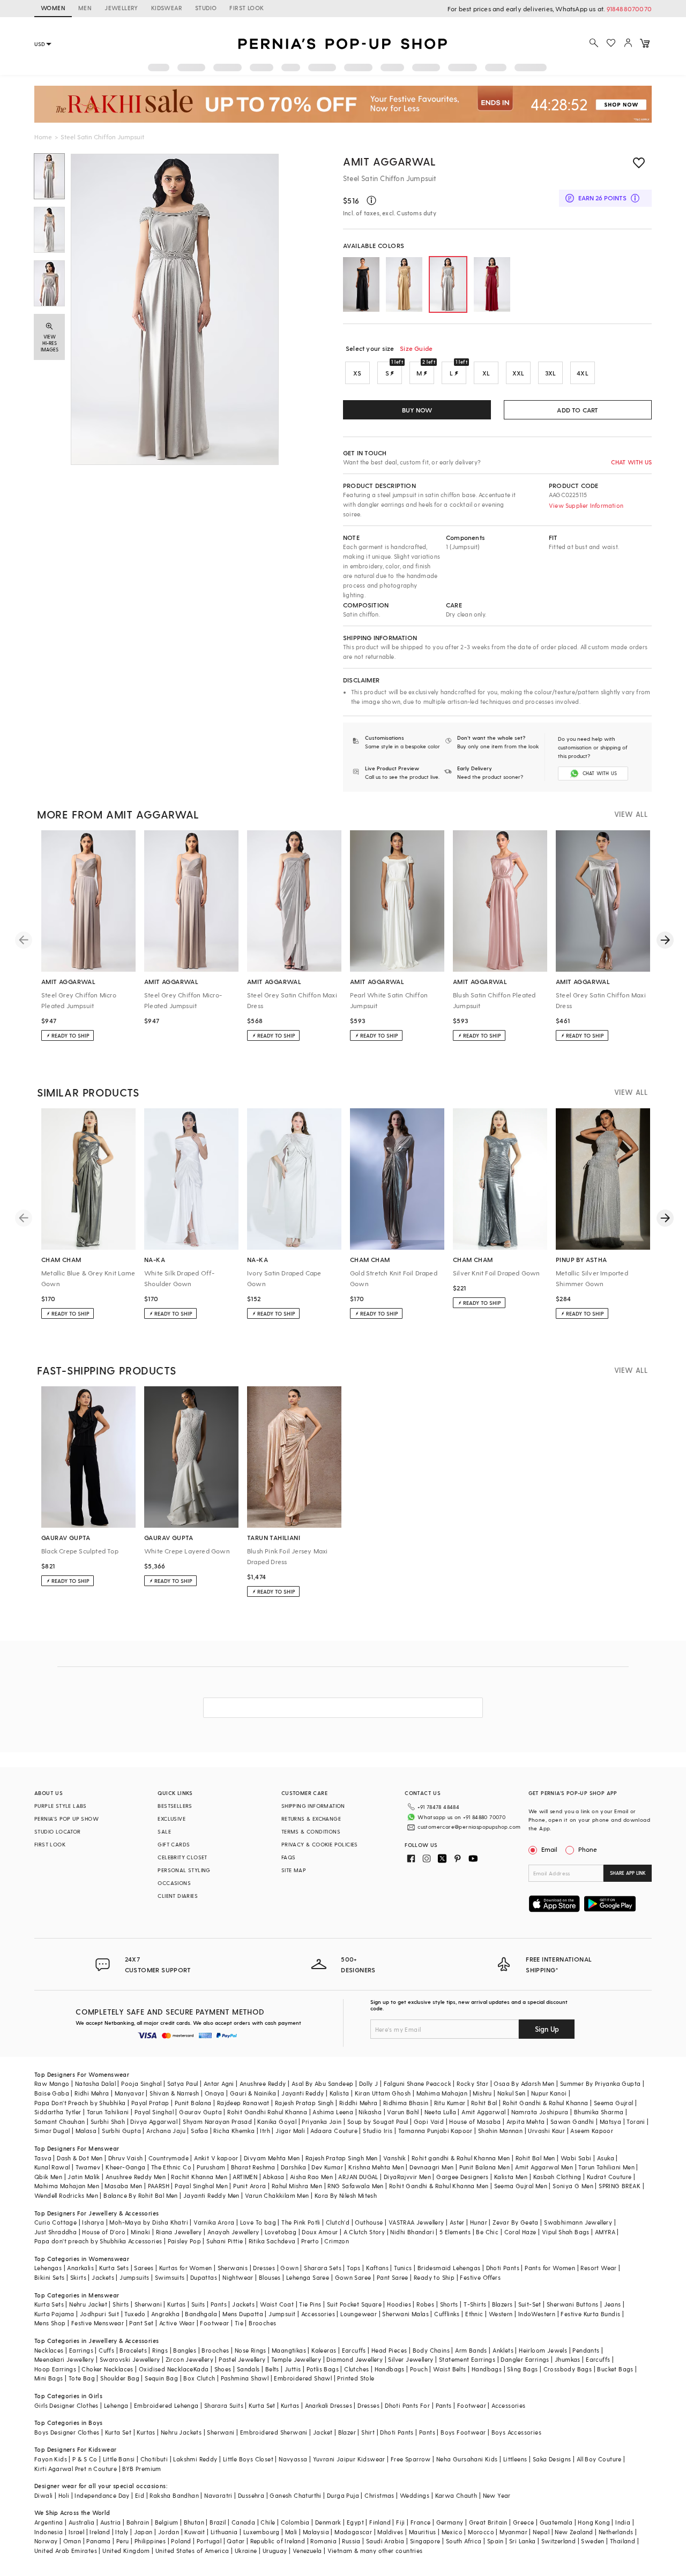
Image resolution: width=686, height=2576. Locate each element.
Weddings (415, 2495)
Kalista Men (511, 2177)
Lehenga (116, 2405)
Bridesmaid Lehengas (449, 2268)
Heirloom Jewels (543, 2350)
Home (43, 137)
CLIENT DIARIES (178, 1896)
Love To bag (258, 2222)
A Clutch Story (364, 2232)
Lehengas (48, 2268)
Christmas (379, 2495)
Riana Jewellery (179, 2232)
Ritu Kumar (450, 2103)
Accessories (318, 2314)
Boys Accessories (516, 2432)
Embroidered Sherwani (274, 2432)
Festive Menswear (98, 2323)
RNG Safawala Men (355, 2186)
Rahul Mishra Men (297, 2186)
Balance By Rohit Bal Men (141, 2195)
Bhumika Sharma (599, 2112)
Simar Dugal (52, 2131)
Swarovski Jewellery (130, 2359)
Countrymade (169, 2158)
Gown (289, 2268)
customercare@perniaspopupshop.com (469, 1827)
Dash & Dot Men (80, 2158)
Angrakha (165, 2314)
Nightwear (238, 2277)
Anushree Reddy (263, 2083)
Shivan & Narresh (174, 2093)
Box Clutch (199, 2378)
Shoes (223, 2369)
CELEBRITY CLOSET (182, 1857)
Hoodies (399, 2304)
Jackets (103, 2277)
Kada (201, 2369)
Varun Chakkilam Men (277, 2195)
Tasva (43, 2158)
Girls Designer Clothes (66, 2405)
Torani (636, 2121)
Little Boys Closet (248, 2459)
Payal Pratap (150, 2103)
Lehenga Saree (308, 2277)
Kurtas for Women (185, 2268)
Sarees (144, 2268)
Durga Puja (343, 2495)
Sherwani (148, 2304)
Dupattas (204, 2277)
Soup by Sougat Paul (378, 2121)
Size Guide (416, 348)
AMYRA (605, 2232)
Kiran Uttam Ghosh (383, 2093)
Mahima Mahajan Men (67, 2186)
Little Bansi (119, 2459)
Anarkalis (80, 2268)
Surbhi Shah (108, 2121)
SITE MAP (294, 1870)
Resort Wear (598, 2268)
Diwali (43, 2495)
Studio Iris (378, 2131)
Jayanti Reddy (303, 2093)
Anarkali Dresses (329, 2405)
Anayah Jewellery (233, 2232)
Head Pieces (389, 2350)
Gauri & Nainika (253, 2093)
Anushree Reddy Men (136, 2177)
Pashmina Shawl (245, 2378)
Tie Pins (310, 2304)
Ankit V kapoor (216, 2158)
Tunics (403, 2268)
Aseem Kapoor (592, 2131)
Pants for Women (550, 2268)
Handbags (390, 2369)
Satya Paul (183, 2083)
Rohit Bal (484, 2103)
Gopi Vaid (429, 2121)
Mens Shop (50, 2323)
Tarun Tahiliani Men (606, 2167)
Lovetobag (281, 2232)
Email (549, 1849)
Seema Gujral (614, 2103)
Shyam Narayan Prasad (217, 2121)
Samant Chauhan (60, 2121)
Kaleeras (324, 2350)
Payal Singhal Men (201, 2186)
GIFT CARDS (174, 1844)
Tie (239, 2323)
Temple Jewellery (296, 2359)
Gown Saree (353, 2277)
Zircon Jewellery (189, 2359)
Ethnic (474, 2314)
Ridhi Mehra (92, 2093)
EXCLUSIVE (171, 1819)
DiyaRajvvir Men (407, 2177)
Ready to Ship (434, 2277)
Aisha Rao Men (311, 2177)
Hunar (479, 2222)
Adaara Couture (334, 2131)
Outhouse (369, 2222)
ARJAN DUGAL (358, 2177)
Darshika (293, 2167)
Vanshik (395, 2158)
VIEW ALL (631, 814)
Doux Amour (320, 2232)
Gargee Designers (462, 2177)
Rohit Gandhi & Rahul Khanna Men (439, 2186)
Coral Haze (520, 2232)
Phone (588, 1849)
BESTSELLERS (175, 1806)
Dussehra (251, 2495)
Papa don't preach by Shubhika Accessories (98, 2241)
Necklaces (49, 2350)
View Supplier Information (586, 505)
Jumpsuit (282, 2314)
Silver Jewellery (411, 2359)
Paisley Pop (184, 2241)
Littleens (515, 2459)
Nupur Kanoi (549, 2093)
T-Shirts (475, 2304)
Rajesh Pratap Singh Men (342, 2158)
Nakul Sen (512, 2093)
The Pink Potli (301, 2222)
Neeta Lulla (440, 2112)
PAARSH (159, 2186)
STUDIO (206, 8)
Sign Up (547, 2029)
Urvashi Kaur (546, 2131)
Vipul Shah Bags (566, 2232)
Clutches (356, 2369)
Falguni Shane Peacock (417, 2083)
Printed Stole (356, 2378)
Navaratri (218, 2495)
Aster (457, 2222)
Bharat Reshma (253, 2167)
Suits (198, 2304)
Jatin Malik (84, 2177)
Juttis (293, 2369)
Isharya (93, 2222)
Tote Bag (82, 2378)
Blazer (347, 2432)
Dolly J (369, 2083)
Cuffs (106, 2350)
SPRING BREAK (620, 2186)
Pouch (419, 2369)
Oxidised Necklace (166, 2369)
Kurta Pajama (54, 2314)
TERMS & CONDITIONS (311, 1831)
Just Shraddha (55, 2232)
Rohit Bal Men (535, 2158)
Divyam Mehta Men (272, 2158)
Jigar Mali (290, 2131)
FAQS (289, 1857)
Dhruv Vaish (125, 2158)
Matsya (610, 2121)
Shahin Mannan (500, 2131)
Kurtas (176, 2304)
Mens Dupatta (243, 2314)
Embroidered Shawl (303, 2378)
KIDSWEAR (167, 8)
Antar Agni (219, 2083)
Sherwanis (233, 2268)
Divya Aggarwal (154, 2121)
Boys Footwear (463, 2432)
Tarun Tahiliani (108, 2112)
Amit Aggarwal (390, 161)
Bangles (185, 2350)
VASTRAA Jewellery (416, 2222)
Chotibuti (154, 2459)
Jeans (613, 2304)
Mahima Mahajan (442, 2093)
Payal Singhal (154, 2112)
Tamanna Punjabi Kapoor (435, 2131)
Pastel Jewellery (242, 2359)
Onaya (215, 2093)
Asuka (606, 2158)
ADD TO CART (577, 410)
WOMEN (53, 8)
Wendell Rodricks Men (66, 2195)
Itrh (265, 2131)
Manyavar (129, 2093)
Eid (140, 2495)
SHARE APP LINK (628, 1873)
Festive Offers (480, 2277)
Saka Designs (552, 2459)
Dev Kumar (327, 2167)
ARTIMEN (245, 2177)
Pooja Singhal (141, 2083)
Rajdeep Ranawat (243, 2103)
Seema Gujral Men (521, 2186)
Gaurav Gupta (200, 2112)
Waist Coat (277, 2304)
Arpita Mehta (526, 2121)
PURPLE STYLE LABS (61, 1806)
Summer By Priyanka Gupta (601, 2083)
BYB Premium (141, 2469)
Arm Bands (471, 2350)
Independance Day (102, 2495)
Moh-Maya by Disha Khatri (149, 2222)
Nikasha (370, 2112)
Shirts (121, 2304)
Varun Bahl (403, 2112)
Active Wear (177, 2323)
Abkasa (273, 2177)
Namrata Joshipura (540, 2112)
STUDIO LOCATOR (58, 1831)
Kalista (340, 2093)
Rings (160, 2350)
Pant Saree (393, 2277)
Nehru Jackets (181, 2432)
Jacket (323, 2432)
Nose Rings (251, 2350)
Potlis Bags (323, 2369)
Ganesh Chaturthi (295, 2495)
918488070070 (629, 9)
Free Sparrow (411, 2459)
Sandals (248, 2369)
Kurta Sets (114, 2268)
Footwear (214, 2323)
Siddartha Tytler (58, 2112)
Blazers (502, 2304)
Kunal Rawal (52, 2167)
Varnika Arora (214, 2222)
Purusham (211, 2167)
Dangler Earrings (525, 2359)
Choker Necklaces (107, 2369)
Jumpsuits (135, 2277)
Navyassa (293, 2459)
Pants (219, 2304)
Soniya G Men (573, 2186)
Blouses (270, 2277)
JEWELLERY (121, 8)
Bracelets (133, 2350)
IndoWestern (537, 2314)
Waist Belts (449, 2369)
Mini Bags (49, 2378)
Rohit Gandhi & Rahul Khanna (546, 2103)
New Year (497, 2495)
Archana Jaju (166, 2131)
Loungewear (359, 2314)
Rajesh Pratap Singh (304, 2103)
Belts (272, 2369)
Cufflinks (447, 2314)
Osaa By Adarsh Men (524, 2083)
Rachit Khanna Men (199, 2177)
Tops (354, 2268)
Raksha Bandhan (174, 2495)
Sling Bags (522, 2369)
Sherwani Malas (405, 2314)
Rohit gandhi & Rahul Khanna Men (461, 2158)
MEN (85, 8)
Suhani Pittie (225, 2241)
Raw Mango (52, 2083)
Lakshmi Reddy (195, 2459)
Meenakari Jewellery (64, 2359)
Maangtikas (289, 2350)
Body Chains (431, 2350)
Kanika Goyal (277, 2121)
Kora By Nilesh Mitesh (346, 2195)
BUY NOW (417, 410)
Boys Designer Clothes (67, 2432)
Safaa (199, 2131)
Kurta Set (262, 2405)
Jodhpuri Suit (99, 2314)
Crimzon (337, 2241)
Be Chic (487, 2232)
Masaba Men (123, 2186)
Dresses (264, 2268)
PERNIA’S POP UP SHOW (66, 1819)
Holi (64, 2495)
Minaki (140, 2232)
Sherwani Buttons (572, 2304)
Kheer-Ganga (125, 2167)
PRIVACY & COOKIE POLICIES (320, 1844)
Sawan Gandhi (572, 2121)
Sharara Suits (224, 2405)
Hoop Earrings (55, 2369)
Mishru (482, 2093)
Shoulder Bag (120, 2378)
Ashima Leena (333, 2112)
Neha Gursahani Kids (467, 2459)
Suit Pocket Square (354, 2304)
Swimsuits (170, 2277)
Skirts (78, 2277)
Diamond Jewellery (355, 2359)
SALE (164, 1831)
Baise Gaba (52, 2093)
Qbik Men (48, 2177)
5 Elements (455, 2232)
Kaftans (377, 2268)
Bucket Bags (615, 2369)
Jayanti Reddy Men (211, 2195)
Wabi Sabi (576, 2158)
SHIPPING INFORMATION (313, 1806)
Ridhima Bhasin (406, 2103)
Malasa (86, 2131)
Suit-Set (530, 2304)
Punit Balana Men (484, 2167)
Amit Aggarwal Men (544, 2167)
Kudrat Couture (609, 2177)
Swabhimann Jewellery (578, 2222)
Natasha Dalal (95, 2083)
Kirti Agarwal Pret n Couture (76, 2469)
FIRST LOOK (247, 8)
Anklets (503, 2350)
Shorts (449, 2304)
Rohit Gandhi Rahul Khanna (267, 2112)
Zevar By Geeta (516, 2222)
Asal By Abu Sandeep (323, 2083)
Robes (425, 2304)
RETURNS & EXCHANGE (311, 1819)
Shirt (368, 2432)
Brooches (262, 2323)
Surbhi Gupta (121, 2131)
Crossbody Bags (568, 2369)
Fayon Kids (51, 2459)
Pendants (586, 2350)
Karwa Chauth (456, 2495)
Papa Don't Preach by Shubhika (80, 2103)
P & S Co (85, 2459)
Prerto (310, 2241)
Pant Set (141, 2323)
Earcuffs (354, 2350)
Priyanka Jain (322, 2121)
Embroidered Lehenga (166, 2405)
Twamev (88, 2167)
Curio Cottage (55, 2222)
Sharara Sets (323, 2268)
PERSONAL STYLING (184, 1870)
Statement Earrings (467, 2359)
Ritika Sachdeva (272, 2241)
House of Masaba (475, 2121)
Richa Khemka (234, 2131)
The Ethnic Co (171, 2167)
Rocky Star (472, 2083)
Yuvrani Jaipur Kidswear (349, 2459)
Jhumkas (568, 2359)
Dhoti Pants (503, 2268)
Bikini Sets (49, 2277)
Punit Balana (193, 2103)
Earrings (81, 2350)
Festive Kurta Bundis (590, 2314)
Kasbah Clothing (557, 2177)
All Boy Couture (599, 2459)
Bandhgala (201, 2314)
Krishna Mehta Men (376, 2167)
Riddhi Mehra (359, 2103)
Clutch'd (338, 2222)
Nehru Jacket (88, 2304)
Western (501, 2314)
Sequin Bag (161, 2378)
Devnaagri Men (431, 2167)
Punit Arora (249, 2186)
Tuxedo (135, 2314)
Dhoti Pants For (407, 2405)
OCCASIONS (174, 1883)
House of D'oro (104, 2232)
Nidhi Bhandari (412, 2232)
